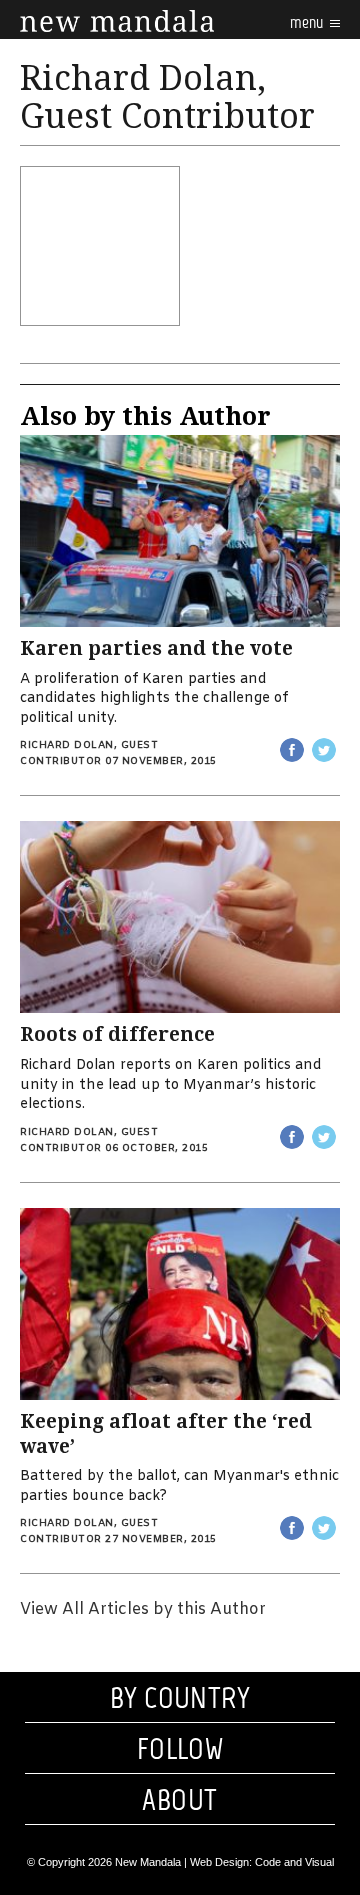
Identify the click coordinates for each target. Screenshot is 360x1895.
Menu (308, 22)
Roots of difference (117, 1034)
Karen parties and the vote (156, 648)
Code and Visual (294, 1862)
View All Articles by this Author (143, 1609)
